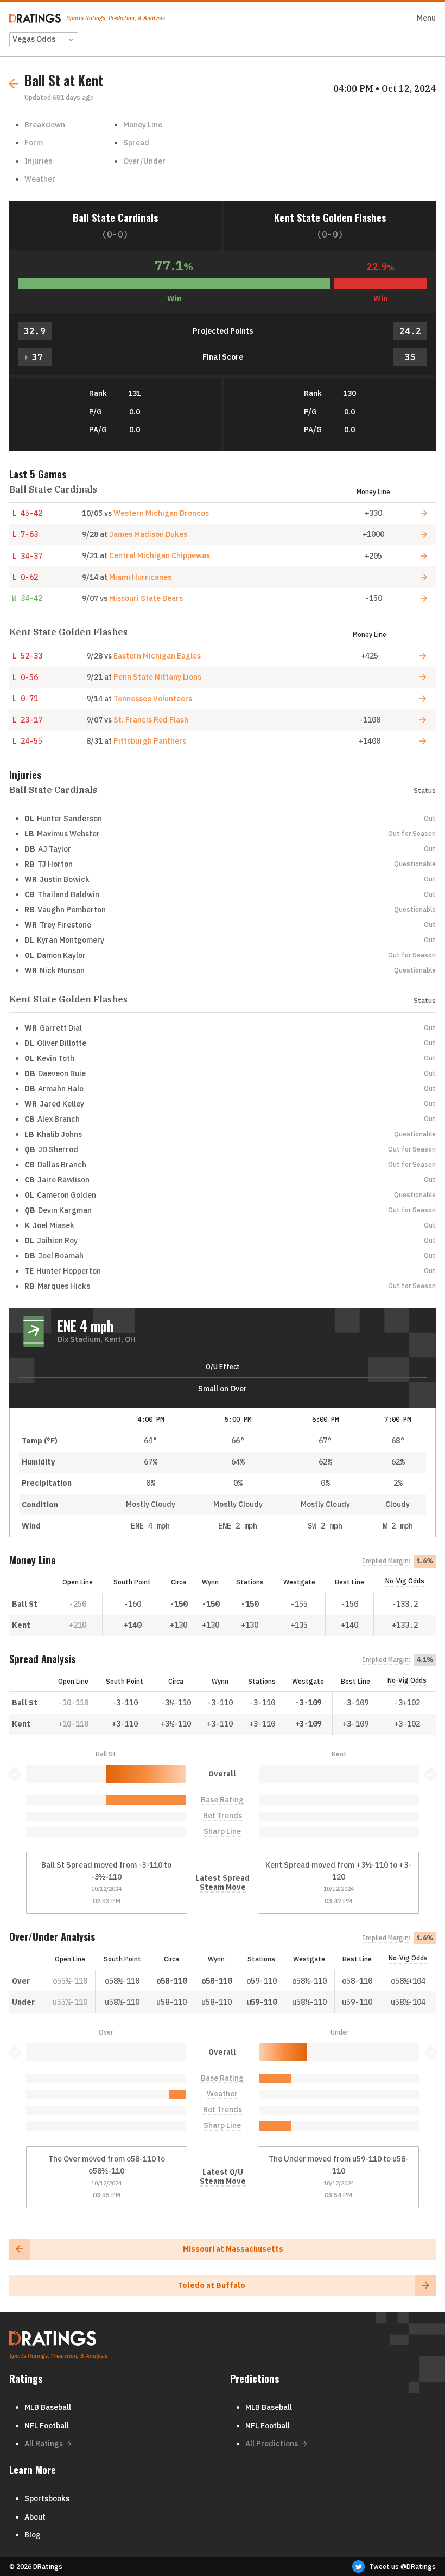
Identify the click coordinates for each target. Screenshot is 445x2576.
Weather (40, 179)
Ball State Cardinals (115, 217)
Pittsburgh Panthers (150, 741)
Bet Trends (223, 1816)
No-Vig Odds (405, 1581)
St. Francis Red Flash (151, 720)
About (35, 2517)
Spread (136, 143)
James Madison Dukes (148, 534)
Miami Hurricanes (140, 577)
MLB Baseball (48, 2407)
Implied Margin (386, 1561)
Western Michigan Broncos (161, 513)
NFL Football (47, 2426)
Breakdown (45, 125)
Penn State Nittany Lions (157, 677)
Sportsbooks (47, 2498)
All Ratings (44, 2444)
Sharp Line (222, 1832)
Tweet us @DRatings (402, 2567)
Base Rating (222, 1800)
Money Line (143, 125)
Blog (33, 2535)
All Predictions (272, 2444)
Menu (426, 18)
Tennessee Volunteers (153, 699)
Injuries (38, 161)
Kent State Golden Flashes (330, 217)
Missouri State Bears (146, 598)
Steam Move (223, 1887)
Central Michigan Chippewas (160, 555)
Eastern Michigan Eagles (157, 656)
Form (34, 143)
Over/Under (144, 161)
